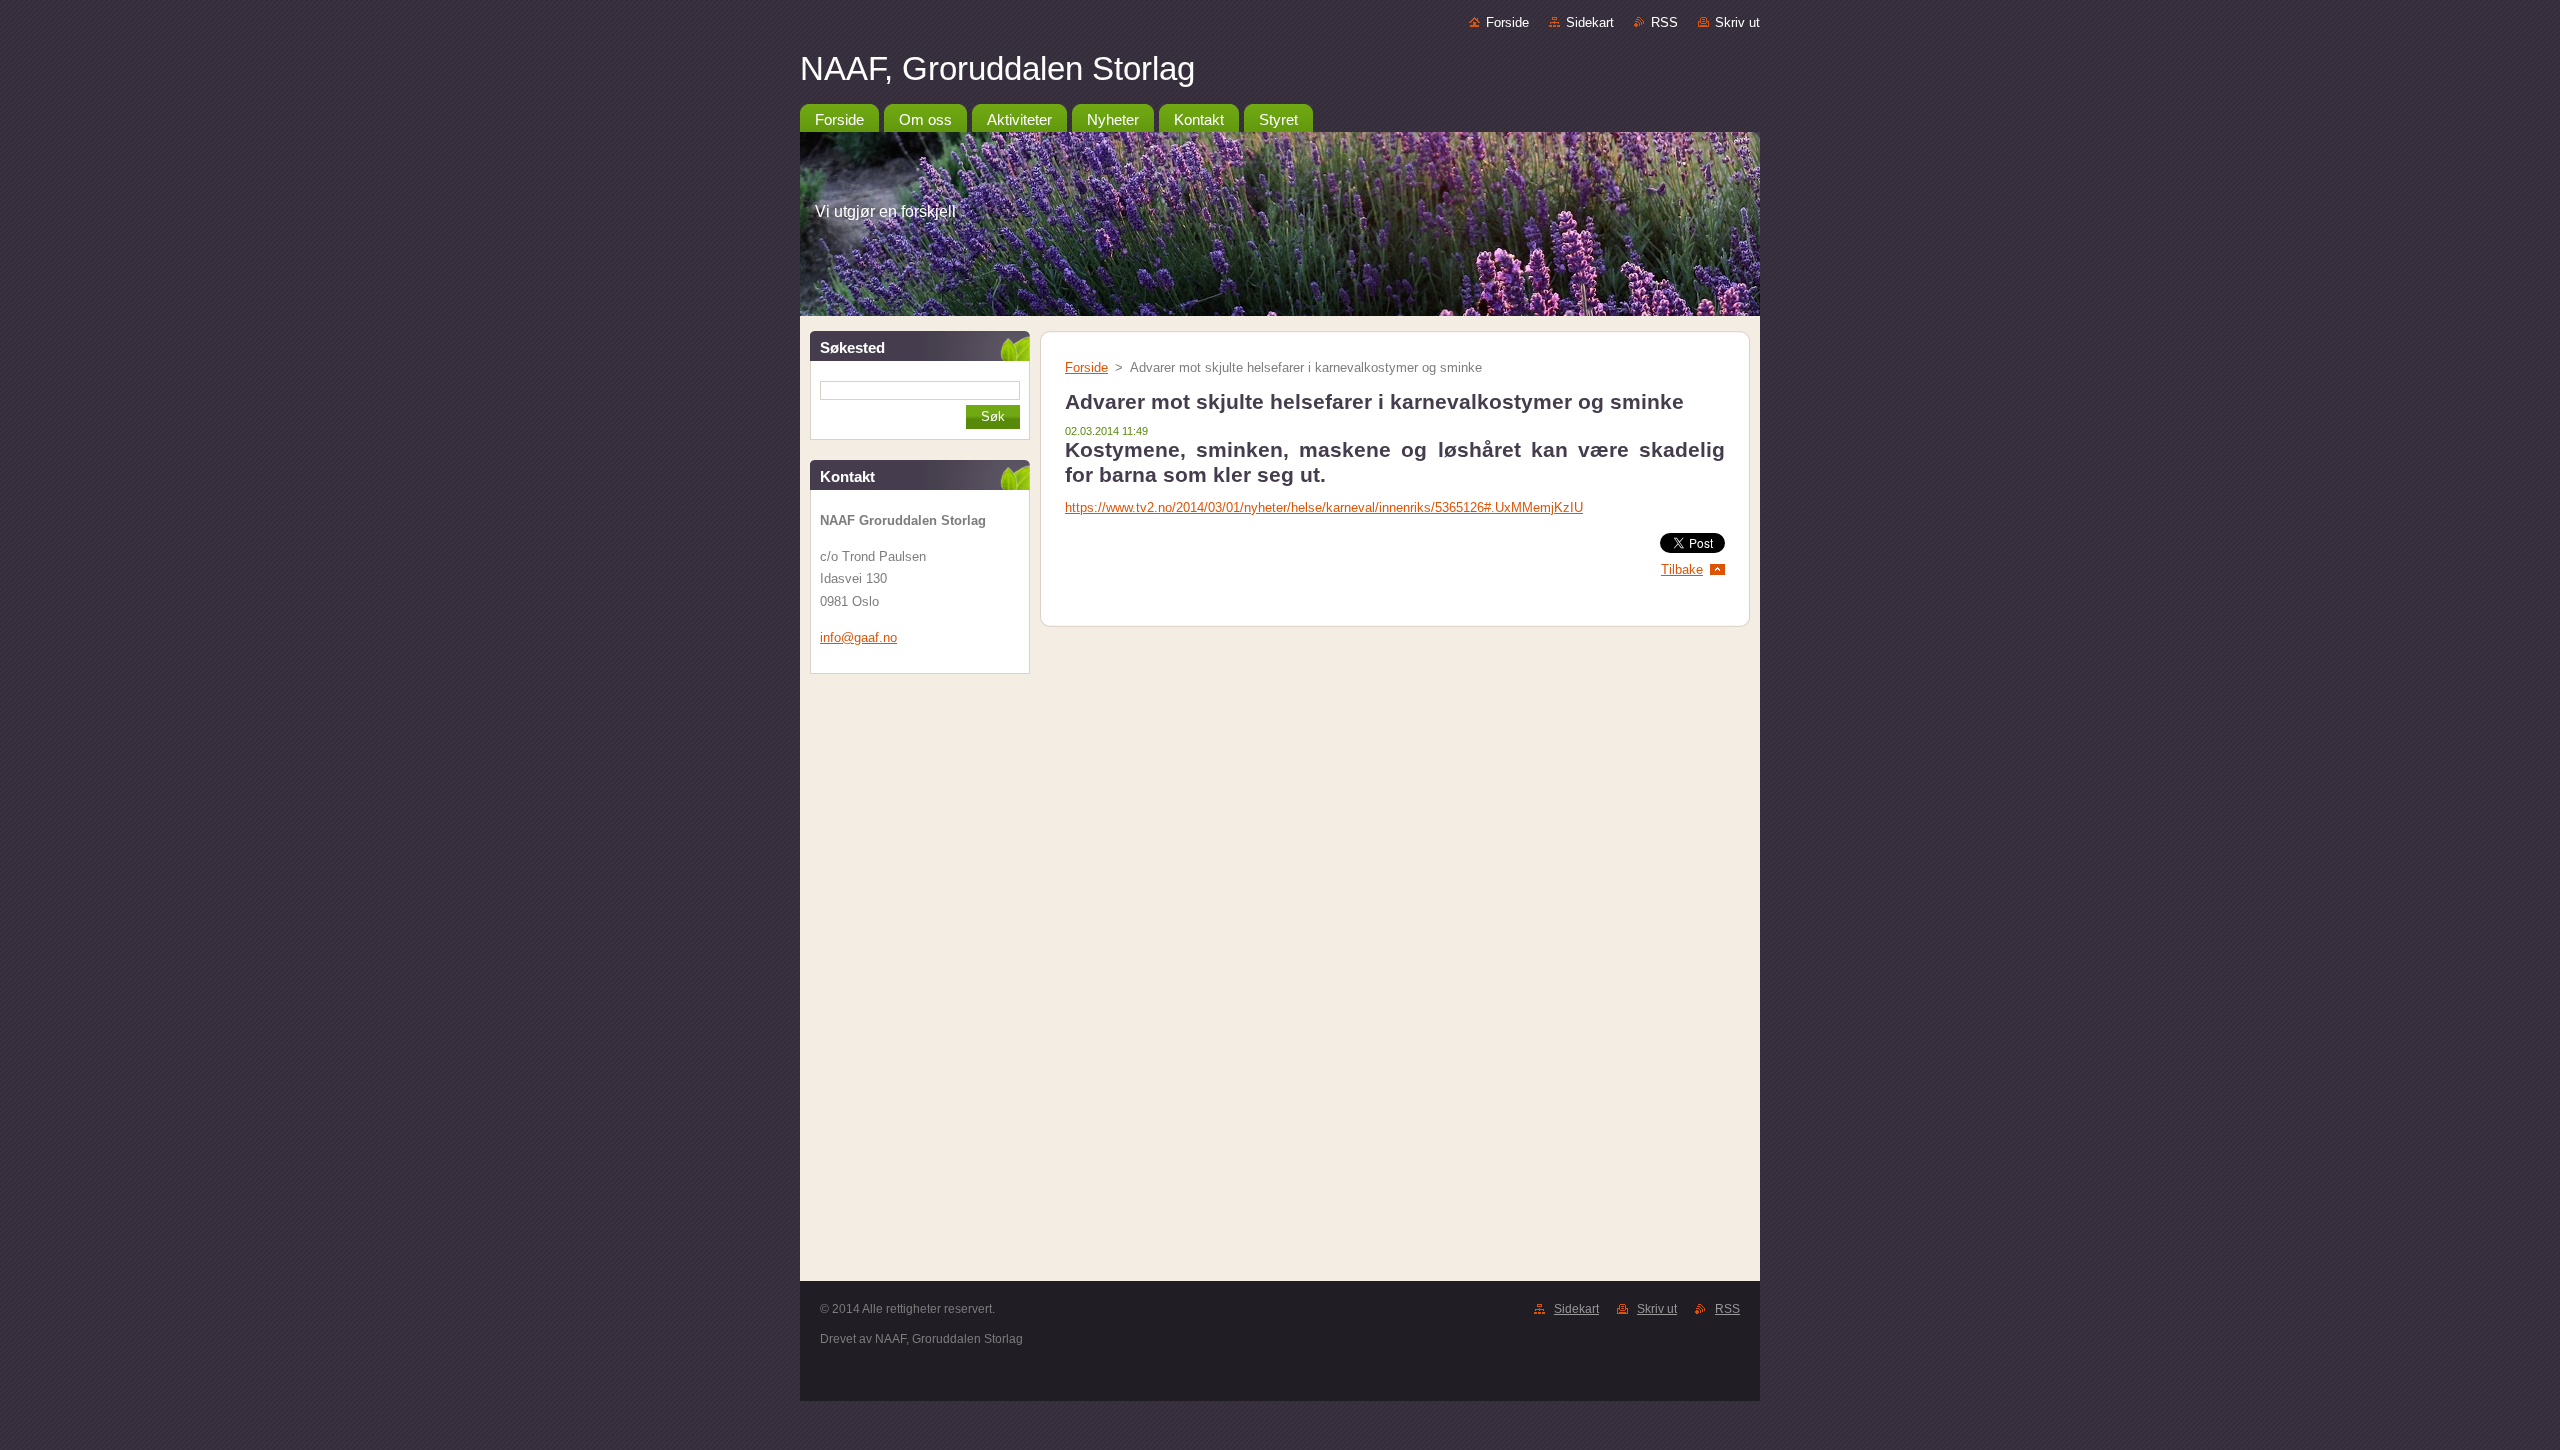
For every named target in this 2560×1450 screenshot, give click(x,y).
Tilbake (1682, 569)
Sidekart (1590, 22)
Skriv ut (1737, 22)
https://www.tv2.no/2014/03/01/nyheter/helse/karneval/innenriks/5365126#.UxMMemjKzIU (1324, 507)
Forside (1507, 22)
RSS (1664, 22)
